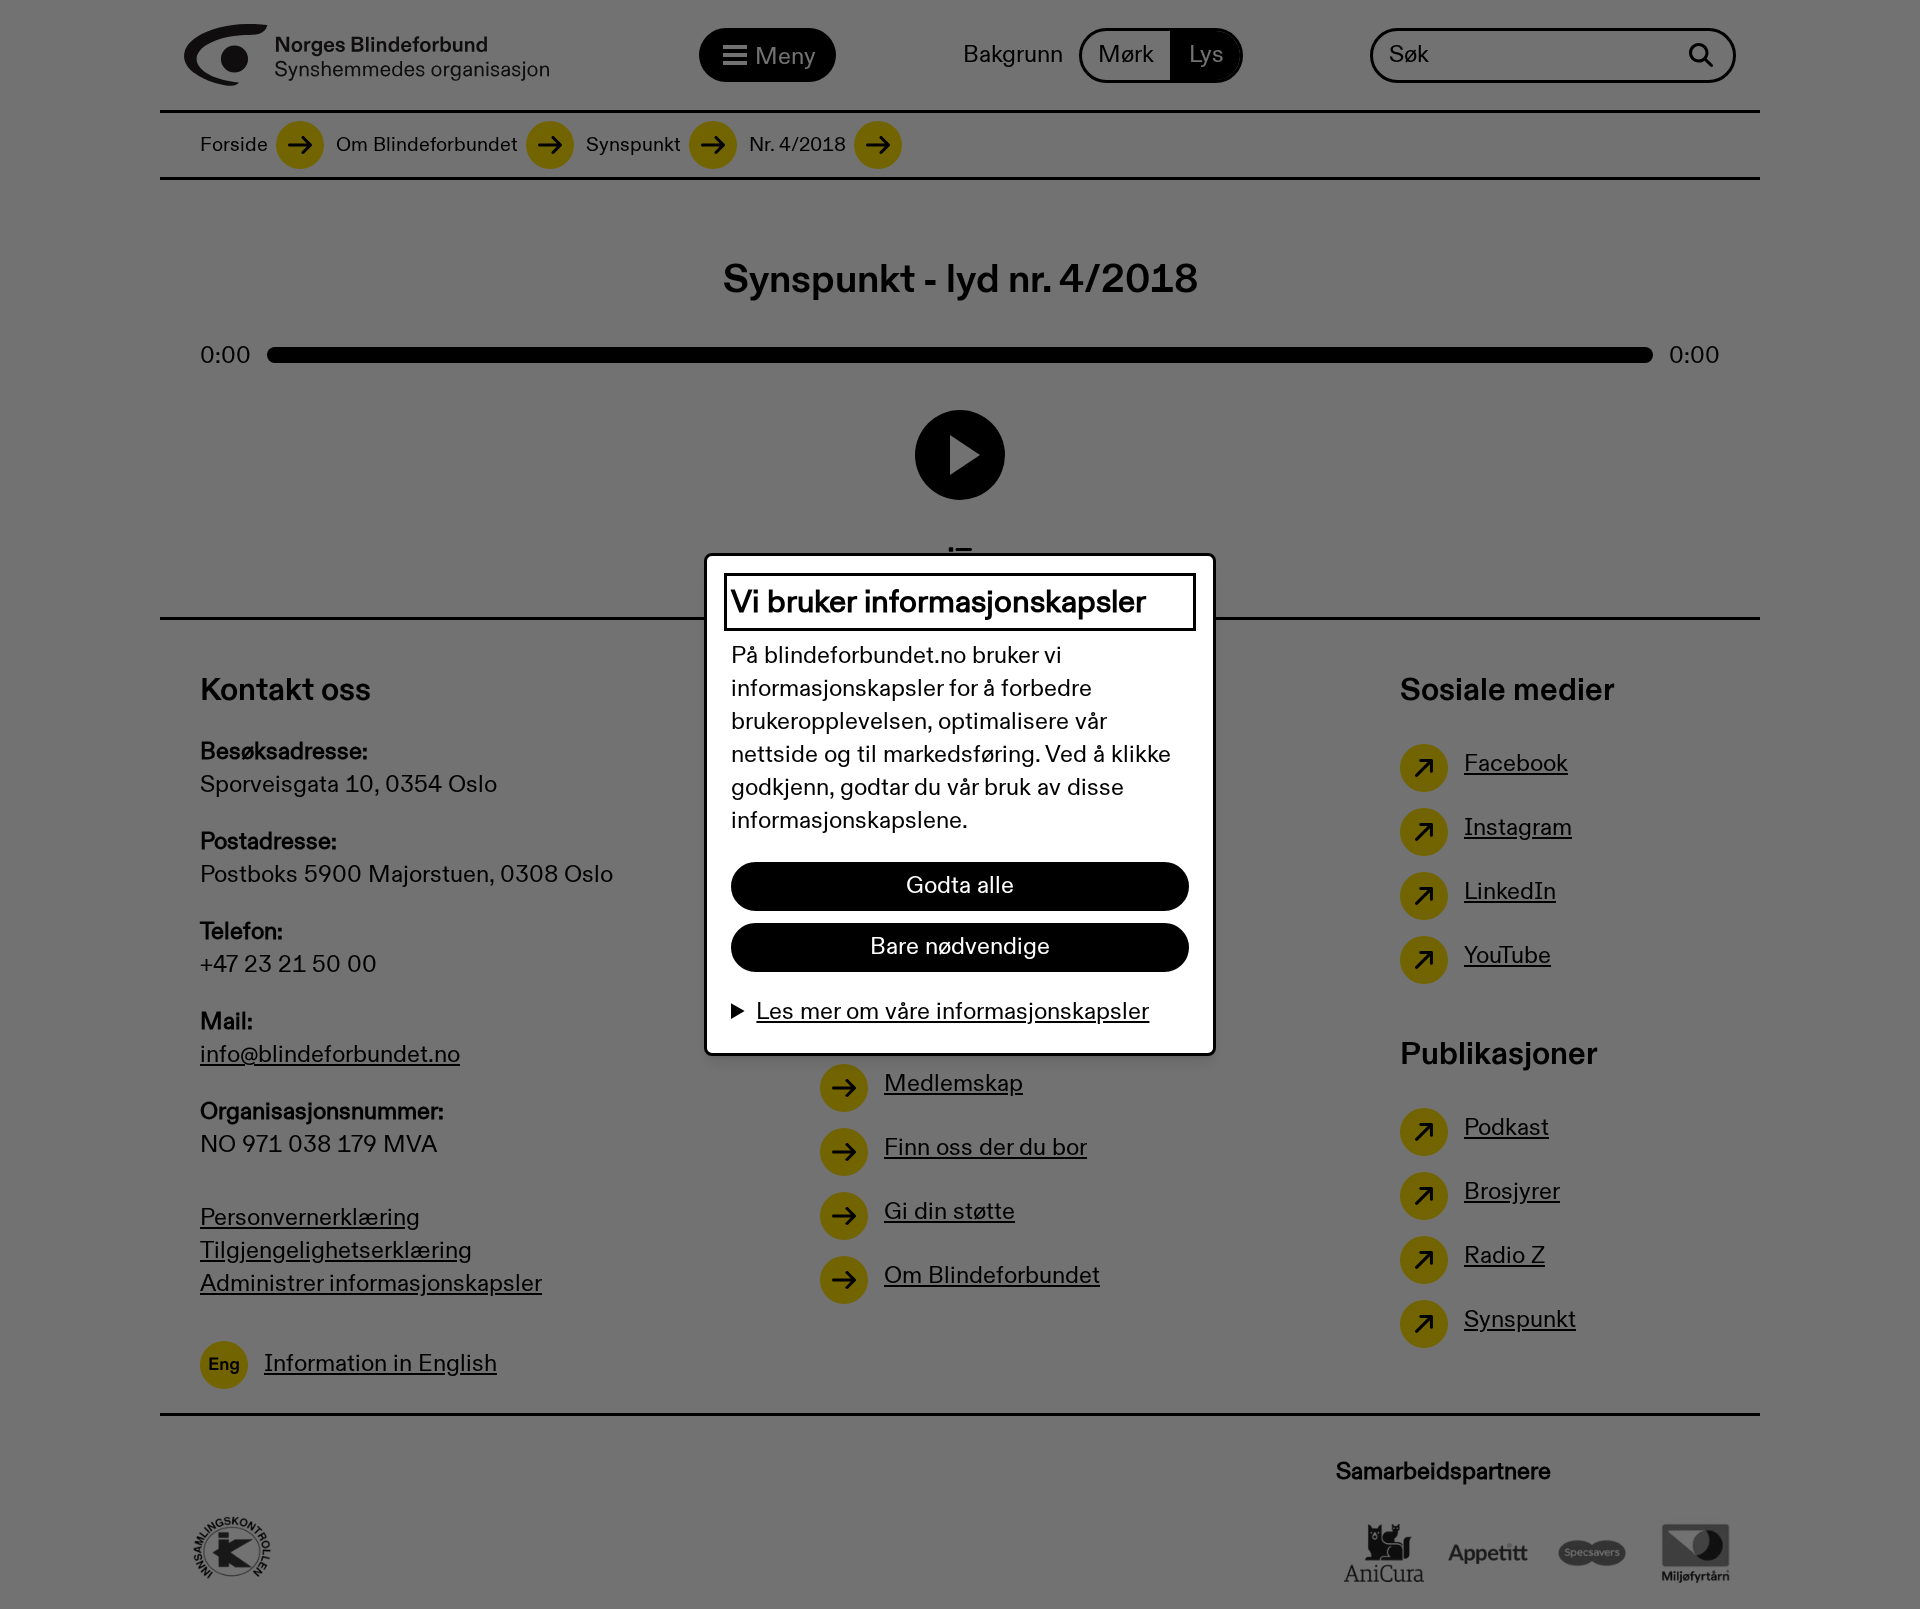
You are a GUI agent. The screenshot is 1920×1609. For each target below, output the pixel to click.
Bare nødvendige (960, 947)
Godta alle (960, 886)
